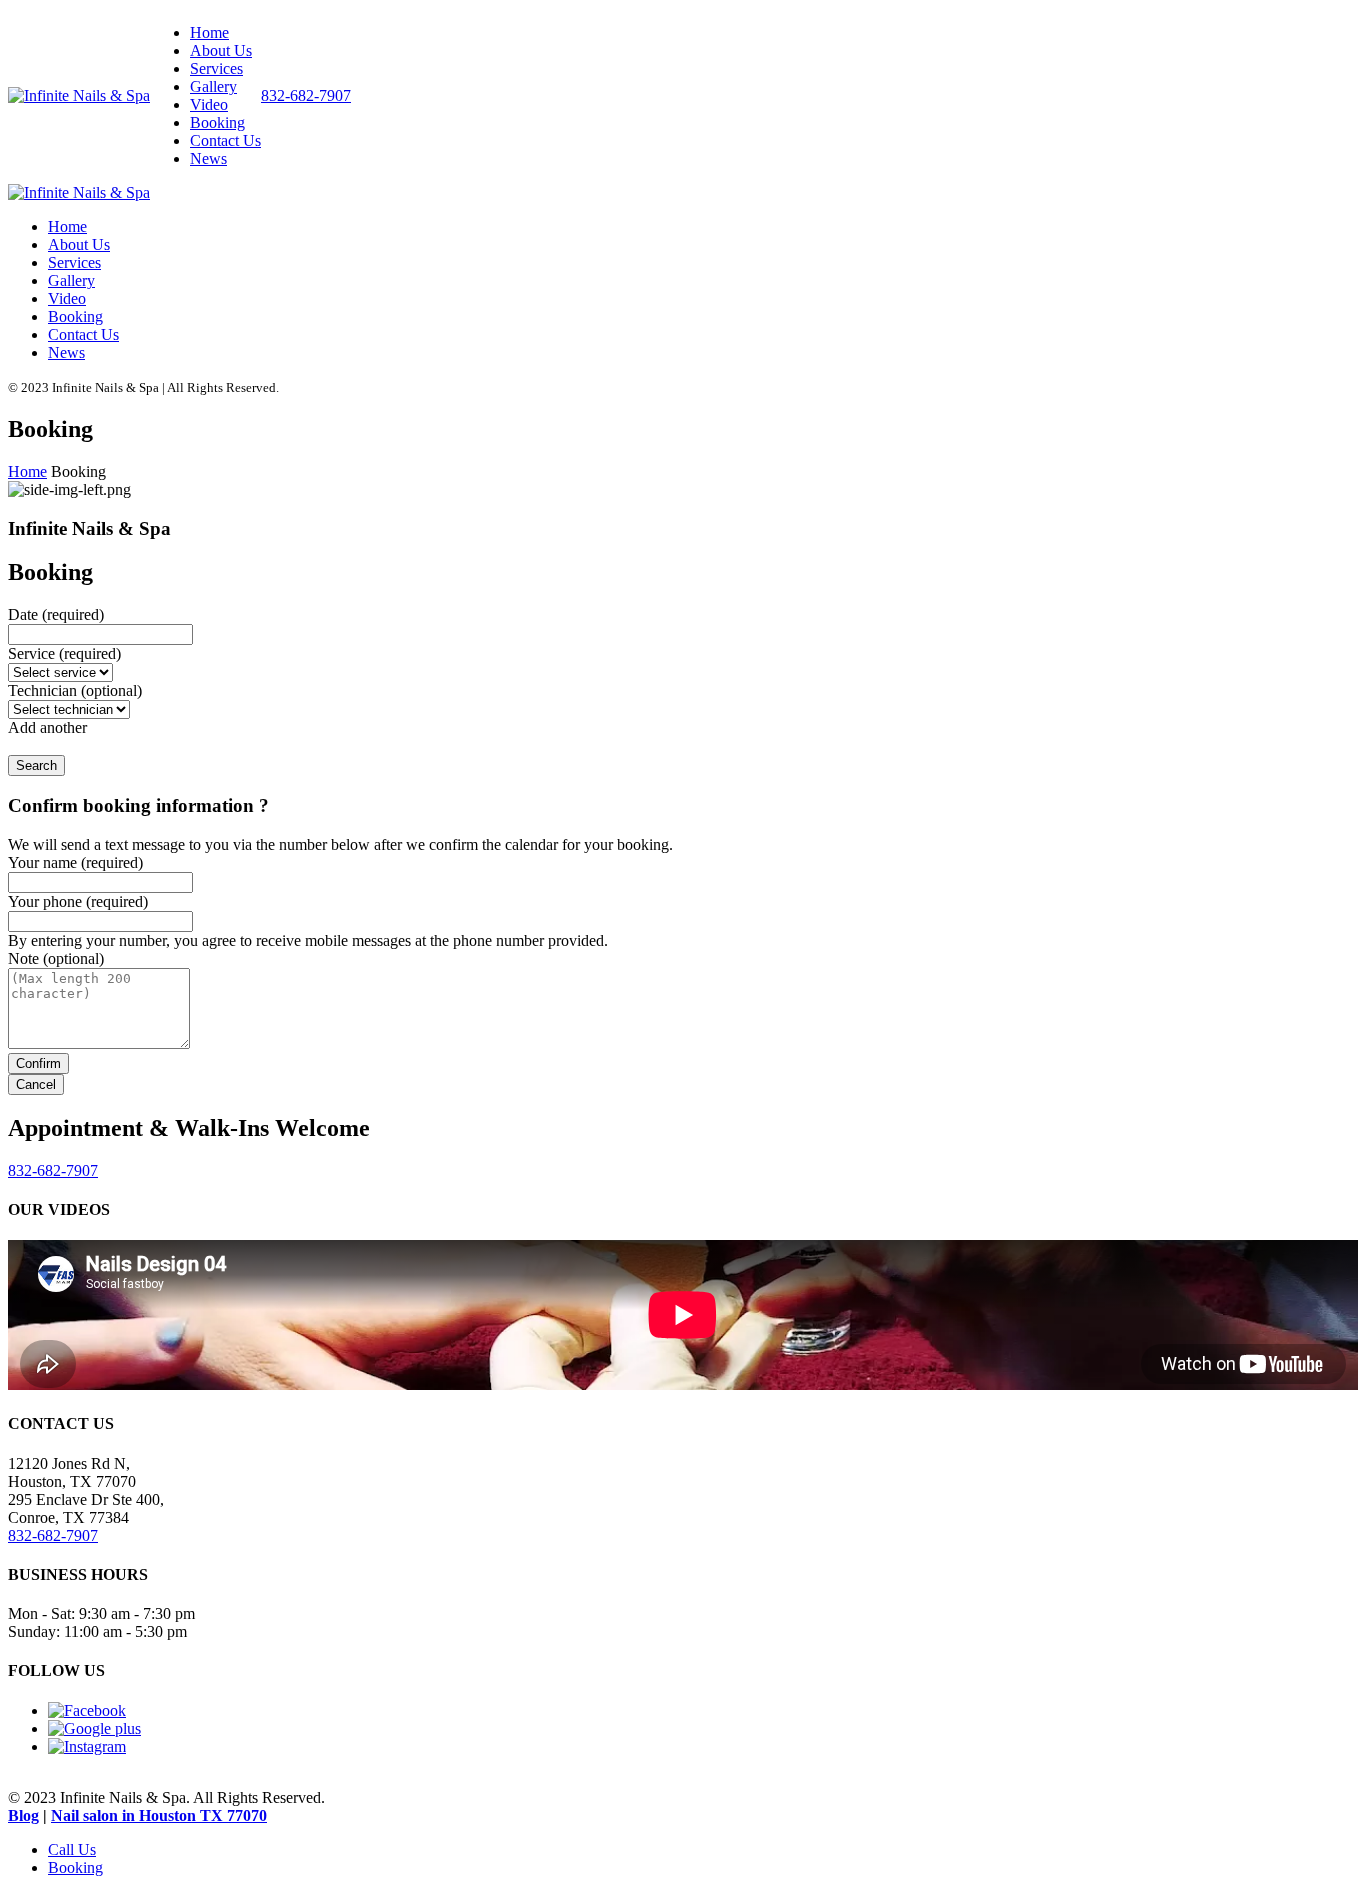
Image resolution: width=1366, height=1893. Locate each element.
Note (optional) (56, 958)
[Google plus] (94, 1728)
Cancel (36, 1084)
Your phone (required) (78, 901)
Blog (23, 1815)
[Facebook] (87, 1710)
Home (209, 32)
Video (209, 104)
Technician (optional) (75, 690)
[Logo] (79, 95)
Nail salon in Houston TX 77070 (159, 1815)
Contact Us (225, 140)
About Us (221, 50)
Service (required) (64, 653)
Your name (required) (75, 862)
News (208, 158)
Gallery (213, 86)
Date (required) (56, 614)
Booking (217, 122)
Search (36, 765)
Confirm (38, 1063)
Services (216, 68)
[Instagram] (87, 1746)
